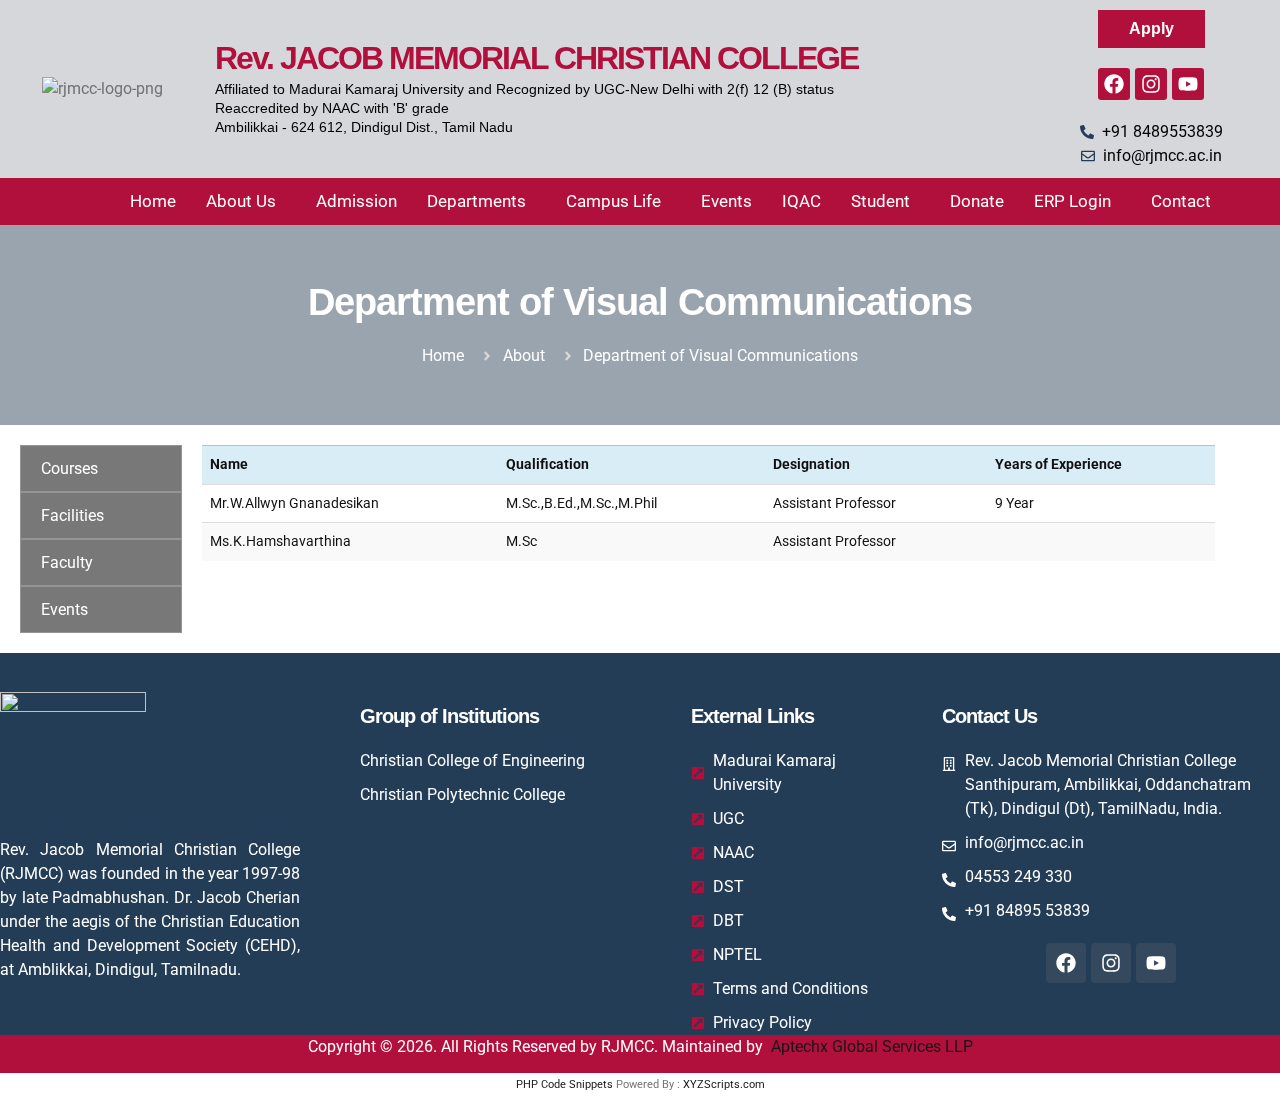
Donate (977, 201)
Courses (69, 468)
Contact (1181, 201)
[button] (246, 201)
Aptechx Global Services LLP (872, 1046)
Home (153, 201)
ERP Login (1072, 201)
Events (726, 201)
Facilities (72, 515)
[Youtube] (1188, 84)
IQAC (801, 201)
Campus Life (613, 201)
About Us (241, 201)
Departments (476, 201)
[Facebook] (1114, 84)
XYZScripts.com (724, 1084)
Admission (356, 201)
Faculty (67, 562)
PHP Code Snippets (564, 1084)
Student (880, 201)
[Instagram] (1151, 84)
